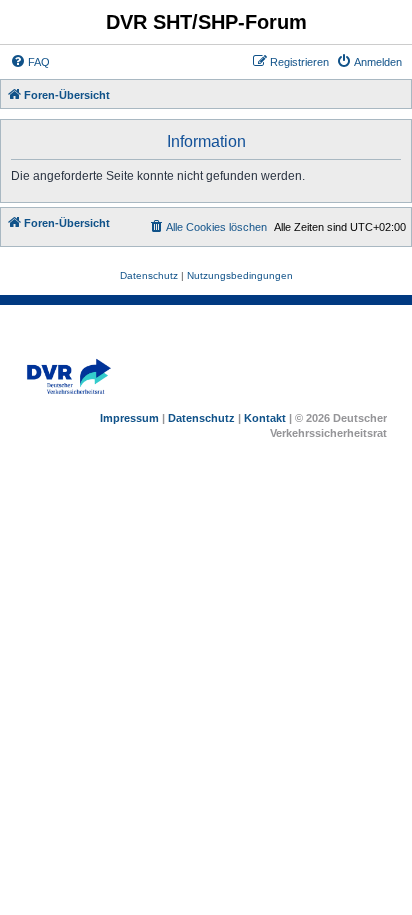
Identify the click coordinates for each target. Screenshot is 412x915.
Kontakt (265, 418)
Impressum (129, 418)
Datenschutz (201, 418)
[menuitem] (30, 62)
